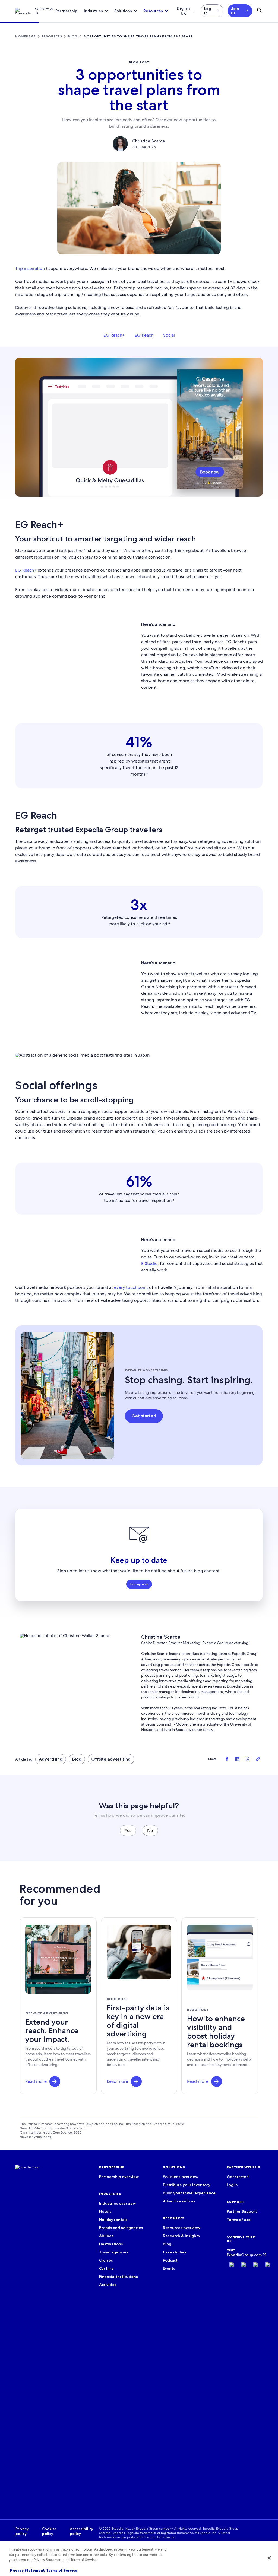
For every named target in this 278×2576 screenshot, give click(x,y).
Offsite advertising (111, 1759)
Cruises (106, 2260)
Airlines (106, 2236)
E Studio (149, 1263)
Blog (77, 1759)
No (150, 1830)
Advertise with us (179, 2201)
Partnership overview (119, 2177)
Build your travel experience (189, 2193)
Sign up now (139, 1584)
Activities (108, 2285)
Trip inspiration (30, 268)
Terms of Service (62, 2570)
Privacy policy (22, 2531)
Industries (93, 11)
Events (169, 2268)
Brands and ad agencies (121, 2228)
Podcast (170, 2260)
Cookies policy (49, 2531)
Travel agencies (114, 2252)
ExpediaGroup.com (244, 2255)
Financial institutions (119, 2277)
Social (169, 335)
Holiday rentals (113, 2220)
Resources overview (181, 2228)
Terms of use (239, 2220)
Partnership (66, 11)
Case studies (175, 2252)
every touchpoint (131, 1287)
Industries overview (117, 2203)
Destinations (111, 2244)
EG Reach (144, 335)
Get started (238, 2177)
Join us (235, 11)
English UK (183, 11)
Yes (128, 1830)
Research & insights (181, 2236)
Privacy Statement (27, 2570)
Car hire (106, 2268)
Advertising (51, 1759)
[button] (55, 2081)
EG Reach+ (114, 335)
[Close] (269, 2558)
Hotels (105, 2211)
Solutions (123, 11)
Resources (153, 11)
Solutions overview (181, 2177)
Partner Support (242, 2211)
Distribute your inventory (187, 2185)
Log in (208, 11)
